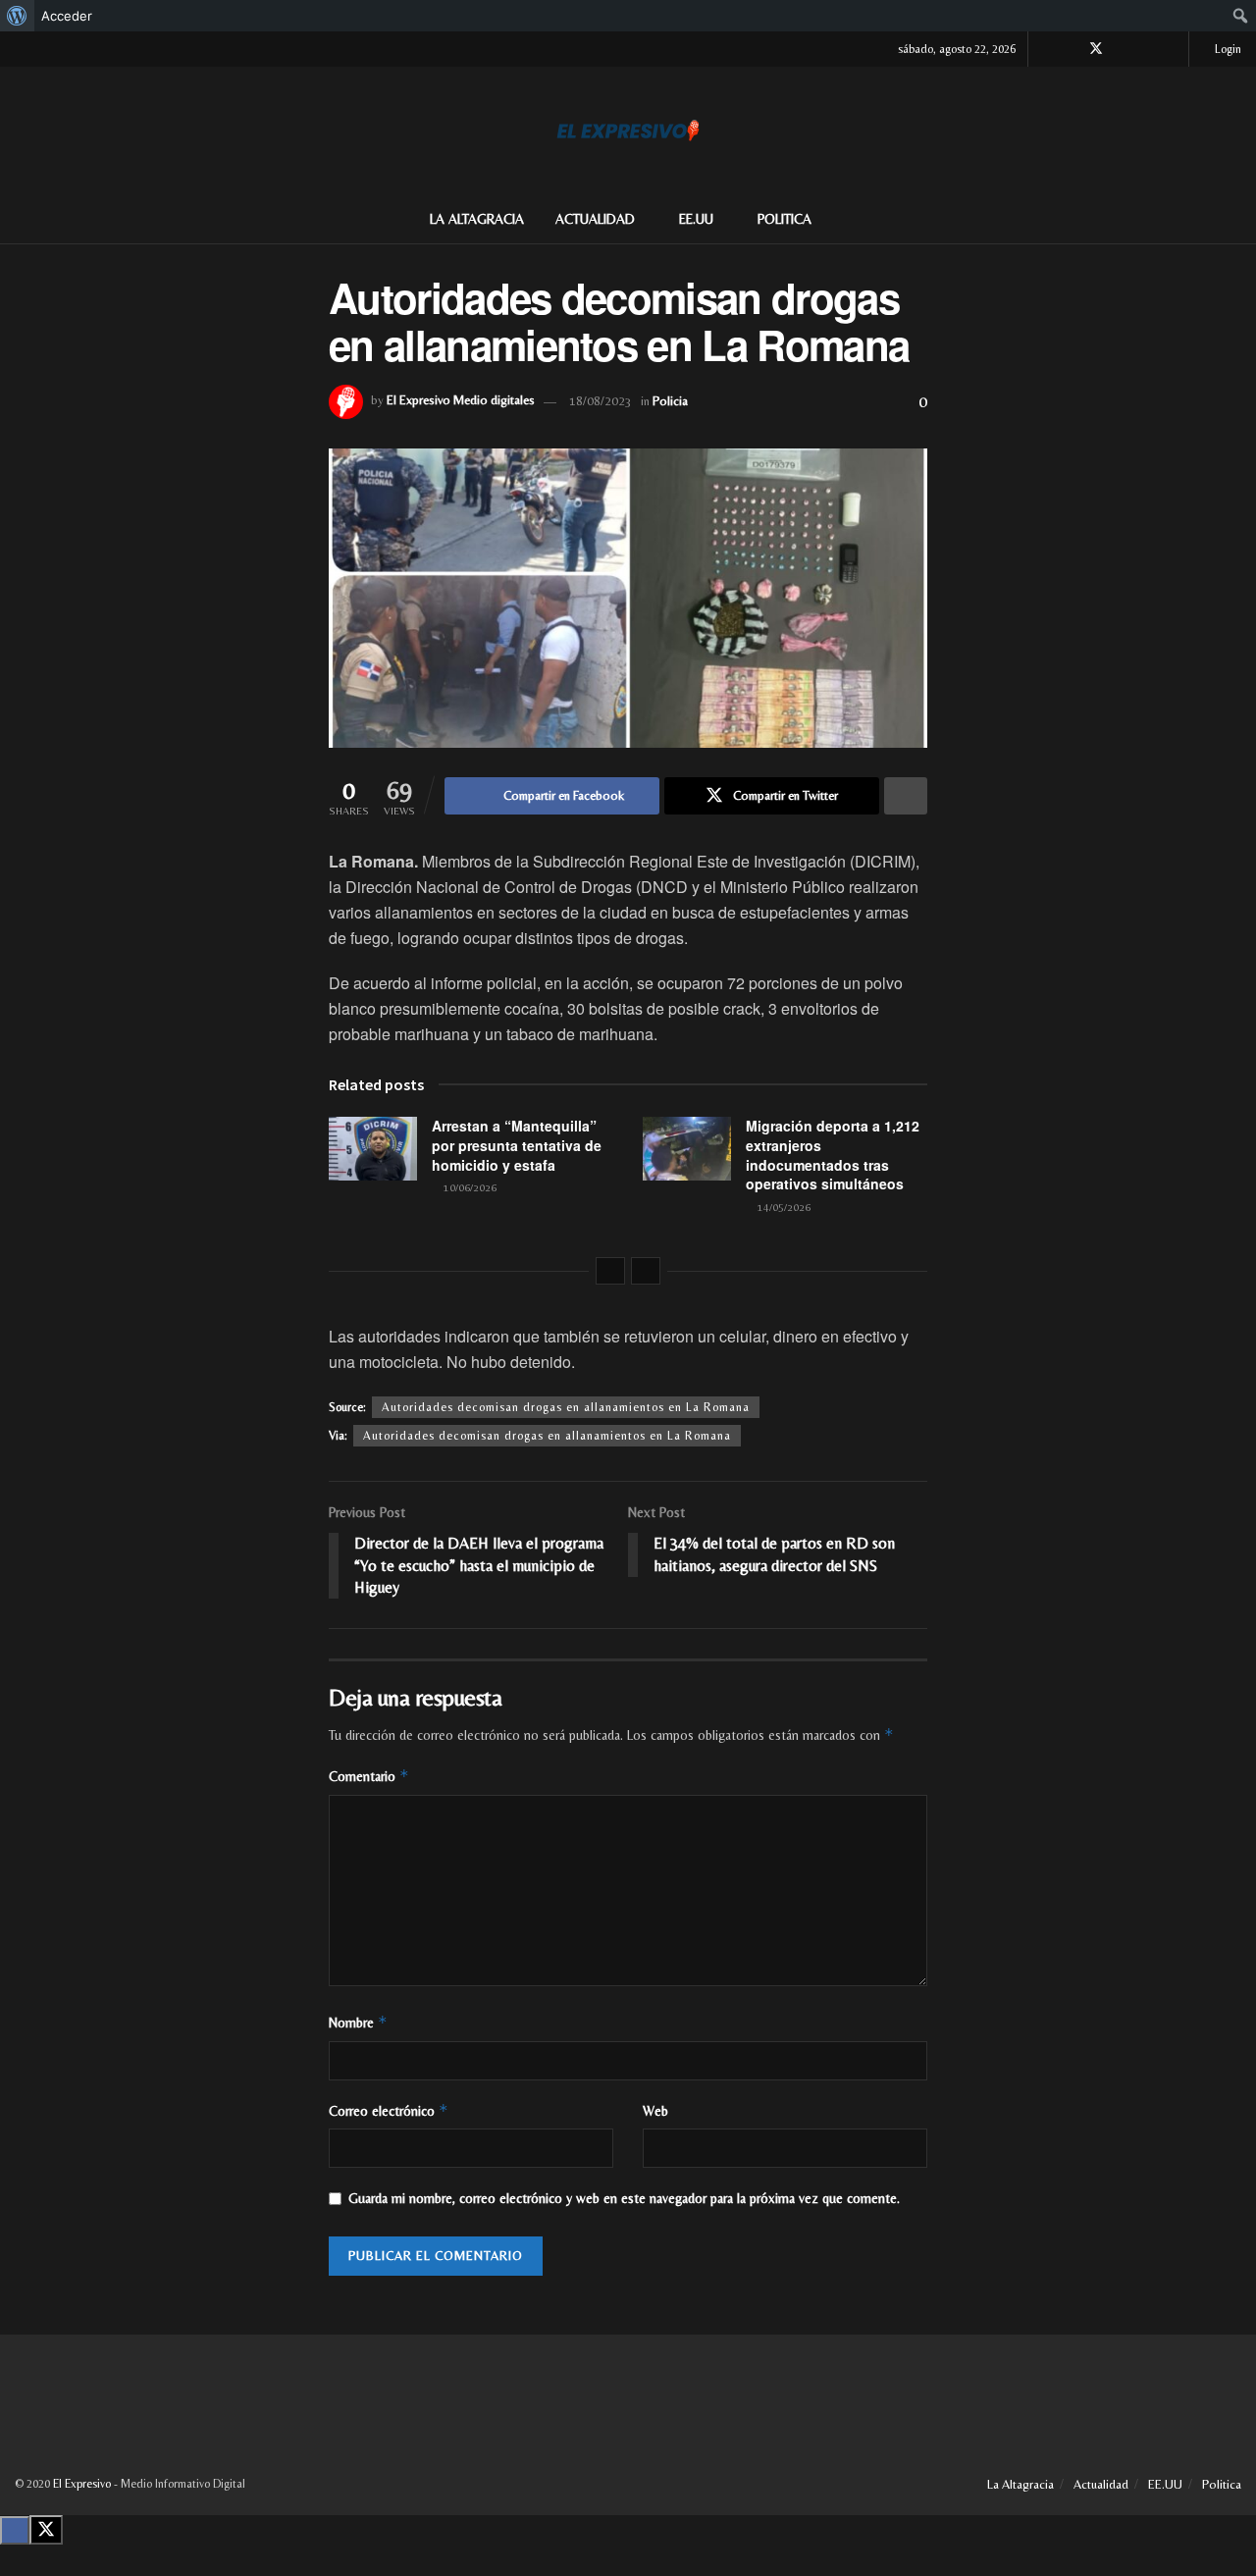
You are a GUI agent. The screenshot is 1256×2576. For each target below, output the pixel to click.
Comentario (369, 1776)
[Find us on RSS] (1171, 49)
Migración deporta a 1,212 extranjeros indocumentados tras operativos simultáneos (833, 1155)
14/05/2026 (783, 1207)
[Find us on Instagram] (1122, 49)
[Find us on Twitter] (1096, 49)
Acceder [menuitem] (67, 16)
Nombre (358, 2022)
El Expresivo (82, 2484)
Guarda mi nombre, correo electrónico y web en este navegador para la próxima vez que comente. (624, 2198)
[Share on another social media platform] (906, 796)
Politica (785, 219)
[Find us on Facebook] (1070, 49)
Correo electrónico (389, 2110)
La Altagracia (477, 219)
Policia (670, 401)
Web (655, 2111)
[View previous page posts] (610, 1271)
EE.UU (696, 219)
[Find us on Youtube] (1147, 49)
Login (1227, 49)
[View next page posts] (646, 1271)
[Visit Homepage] (628, 131)
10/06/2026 (469, 1187)
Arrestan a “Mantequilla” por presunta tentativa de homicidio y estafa (517, 1145)
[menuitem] (17, 16)
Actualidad (595, 219)
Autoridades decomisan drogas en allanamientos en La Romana (566, 1407)
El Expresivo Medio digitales (461, 401)
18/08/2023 (601, 401)
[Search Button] (1234, 219)
